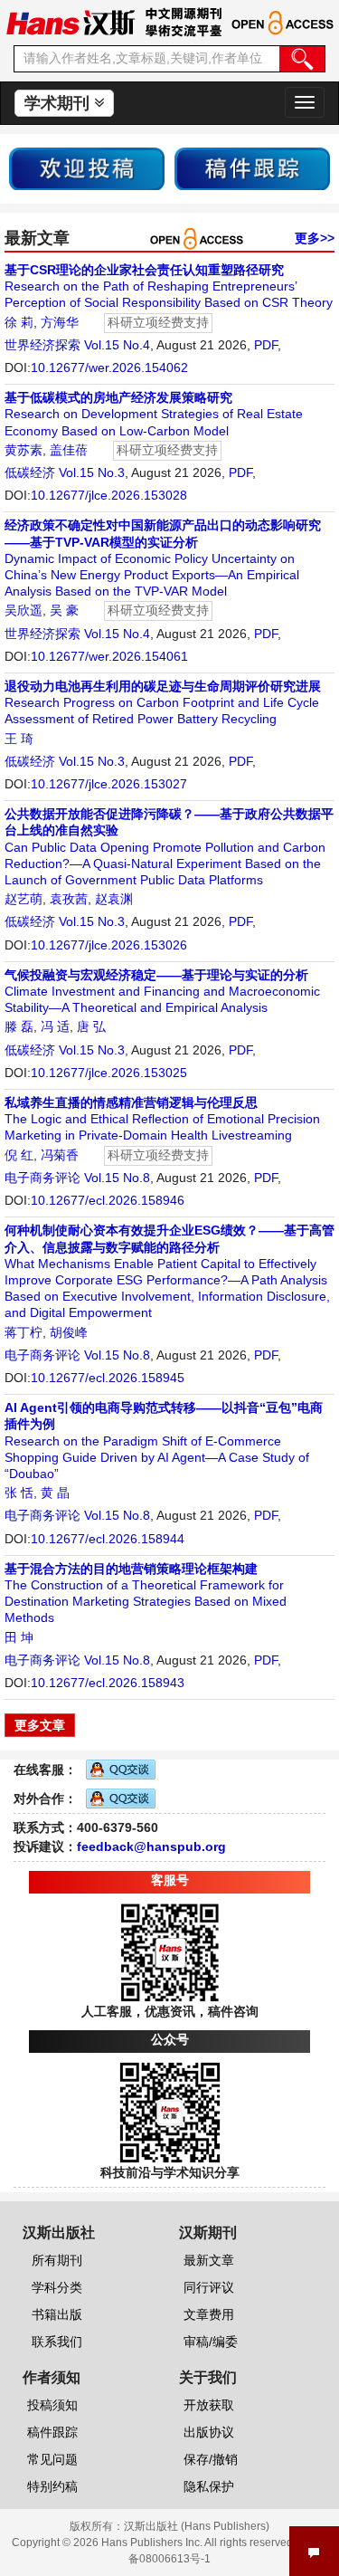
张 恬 (19, 1493)
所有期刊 (57, 2260)
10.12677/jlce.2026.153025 (109, 1073)
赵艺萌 (24, 899)
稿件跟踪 (52, 2432)
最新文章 (209, 2260)
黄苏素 (24, 450)
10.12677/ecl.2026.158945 (108, 1378)
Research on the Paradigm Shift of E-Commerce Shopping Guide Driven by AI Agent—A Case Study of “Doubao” (164, 1441)
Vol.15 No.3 (92, 472)
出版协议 (209, 2432)
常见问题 (52, 2459)
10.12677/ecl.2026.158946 (108, 1200)
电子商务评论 (42, 1178)
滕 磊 (19, 1026)
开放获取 (209, 2405)
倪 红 (19, 1155)
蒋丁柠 (24, 1332)
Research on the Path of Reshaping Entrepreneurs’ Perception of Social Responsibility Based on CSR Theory (169, 286)
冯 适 (55, 1026)
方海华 (60, 322)
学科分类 (57, 2287)
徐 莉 (19, 322)
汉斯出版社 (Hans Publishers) (197, 2526)
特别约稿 (52, 2486)
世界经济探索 (42, 345)
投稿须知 (52, 2405)
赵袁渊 (114, 899)
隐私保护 (209, 2486)
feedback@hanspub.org (151, 1846)
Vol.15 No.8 (117, 1178)
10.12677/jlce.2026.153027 (109, 784)
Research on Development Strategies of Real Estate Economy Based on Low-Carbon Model (154, 414)
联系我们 (57, 2342)
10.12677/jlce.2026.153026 (109, 945)
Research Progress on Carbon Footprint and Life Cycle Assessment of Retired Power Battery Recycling (163, 702)
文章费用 (209, 2314)
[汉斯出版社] (71, 22)
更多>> (315, 238)
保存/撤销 (211, 2459)
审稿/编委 (211, 2342)
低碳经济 (30, 472)
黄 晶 (55, 1493)
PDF (266, 345)
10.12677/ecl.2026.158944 (108, 1539)
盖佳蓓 (69, 450)
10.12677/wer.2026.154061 (109, 656)
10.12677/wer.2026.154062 (109, 367)
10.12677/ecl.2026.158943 (108, 1683)
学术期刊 (59, 103)
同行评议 (209, 2287)
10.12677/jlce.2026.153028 (109, 495)
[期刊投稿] (87, 167)
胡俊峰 (69, 1332)
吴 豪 (64, 610)
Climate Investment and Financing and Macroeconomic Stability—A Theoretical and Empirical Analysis (162, 991)
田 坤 (19, 1637)
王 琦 (19, 739)
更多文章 (40, 1725)
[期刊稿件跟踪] (252, 167)
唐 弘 (91, 1026)
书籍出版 (57, 2314)
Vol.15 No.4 (117, 345)
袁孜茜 (69, 899)
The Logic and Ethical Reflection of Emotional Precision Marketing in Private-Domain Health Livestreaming (162, 1119)
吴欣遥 (24, 610)
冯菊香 (60, 1155)
